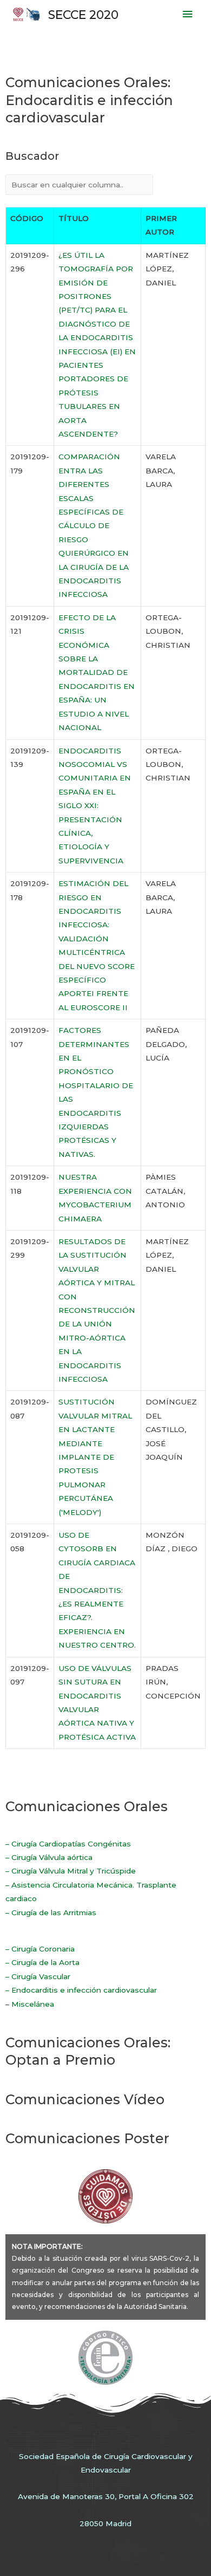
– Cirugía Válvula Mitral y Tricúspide (71, 1871)
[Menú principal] (188, 14)
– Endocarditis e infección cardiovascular (81, 1990)
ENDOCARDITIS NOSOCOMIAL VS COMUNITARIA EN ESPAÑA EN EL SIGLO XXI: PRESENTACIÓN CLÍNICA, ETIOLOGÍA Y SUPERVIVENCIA (95, 806)
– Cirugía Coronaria (40, 1949)
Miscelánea (33, 2004)
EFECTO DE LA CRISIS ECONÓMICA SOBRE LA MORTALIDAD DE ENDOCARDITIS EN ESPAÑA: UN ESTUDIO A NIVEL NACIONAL (97, 672)
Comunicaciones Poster (87, 2138)
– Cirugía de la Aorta (42, 1962)
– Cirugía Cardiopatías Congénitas (68, 1844)
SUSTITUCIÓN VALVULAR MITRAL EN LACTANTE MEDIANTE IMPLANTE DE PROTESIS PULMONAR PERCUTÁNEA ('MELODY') (95, 1457)
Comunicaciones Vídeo (85, 2099)
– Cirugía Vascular (38, 1976)
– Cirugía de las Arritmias (51, 1913)
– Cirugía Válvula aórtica (49, 1857)
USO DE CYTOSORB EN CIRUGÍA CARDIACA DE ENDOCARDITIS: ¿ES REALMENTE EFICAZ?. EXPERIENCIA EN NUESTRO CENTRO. (97, 1590)
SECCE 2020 (83, 15)
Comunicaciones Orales (87, 1806)
